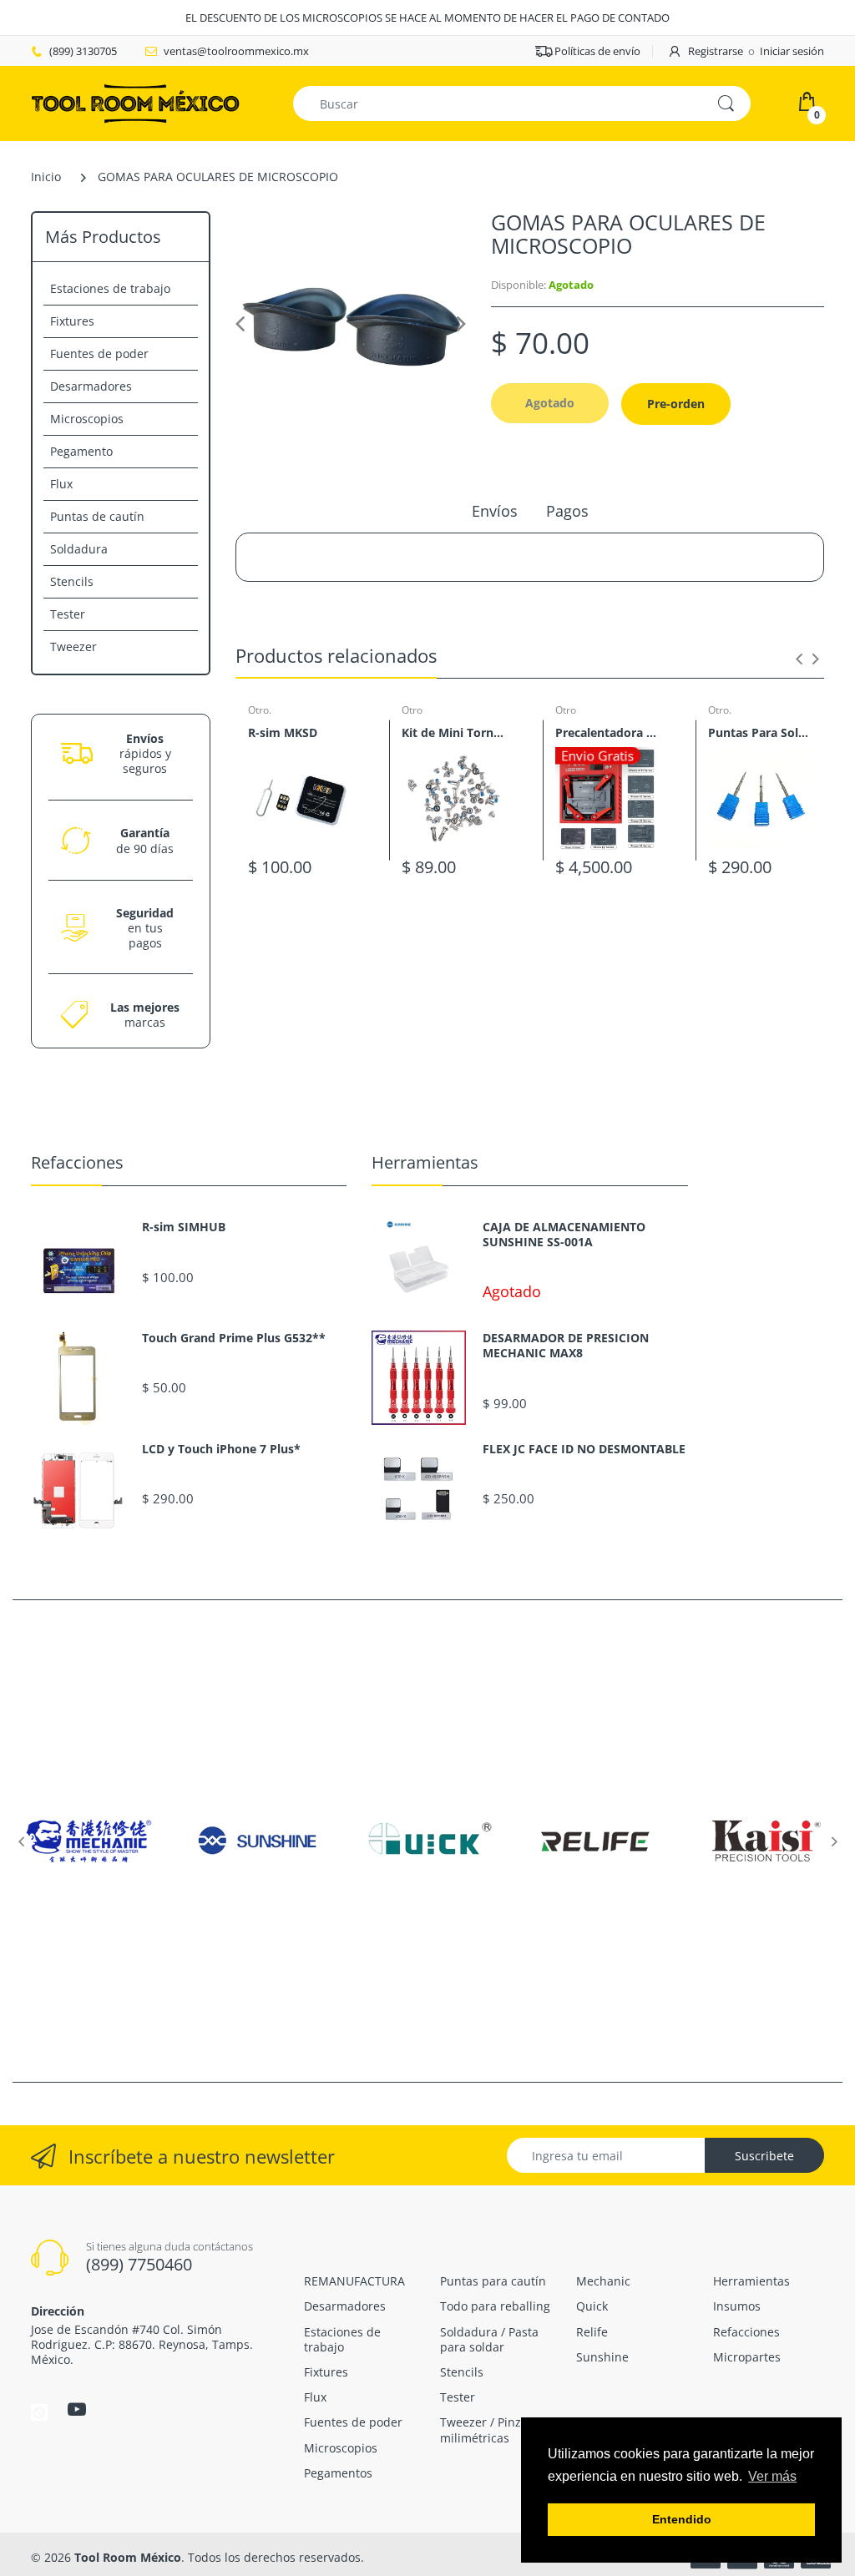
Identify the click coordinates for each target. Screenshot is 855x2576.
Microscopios (87, 419)
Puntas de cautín (97, 516)
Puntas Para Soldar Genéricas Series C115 (760, 732)
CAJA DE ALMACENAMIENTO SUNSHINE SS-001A (564, 1235)
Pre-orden (676, 404)
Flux (61, 484)
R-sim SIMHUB (184, 1227)
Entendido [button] (682, 2519)
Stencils (72, 581)
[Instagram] (39, 2412)
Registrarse (716, 51)
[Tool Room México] (135, 102)
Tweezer (73, 647)
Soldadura (79, 549)
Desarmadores (91, 386)
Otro (412, 710)
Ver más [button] (772, 2476)
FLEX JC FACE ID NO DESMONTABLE (584, 1449)
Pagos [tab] (567, 511)
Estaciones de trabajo (110, 288)
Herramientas (425, 1162)
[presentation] (799, 659)
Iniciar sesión (792, 51)
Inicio (46, 177)
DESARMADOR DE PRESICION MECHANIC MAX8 (566, 1346)
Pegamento (81, 451)
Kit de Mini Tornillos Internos (453, 732)
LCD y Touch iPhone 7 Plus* (221, 1449)
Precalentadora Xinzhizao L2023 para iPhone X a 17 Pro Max (607, 732)
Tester (68, 614)
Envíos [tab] (495, 511)
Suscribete (764, 2156)
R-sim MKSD (283, 732)
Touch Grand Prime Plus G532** (234, 1338)
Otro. (260, 710)
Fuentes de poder (99, 354)
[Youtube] (77, 2409)
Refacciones (77, 1162)
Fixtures (72, 321)
